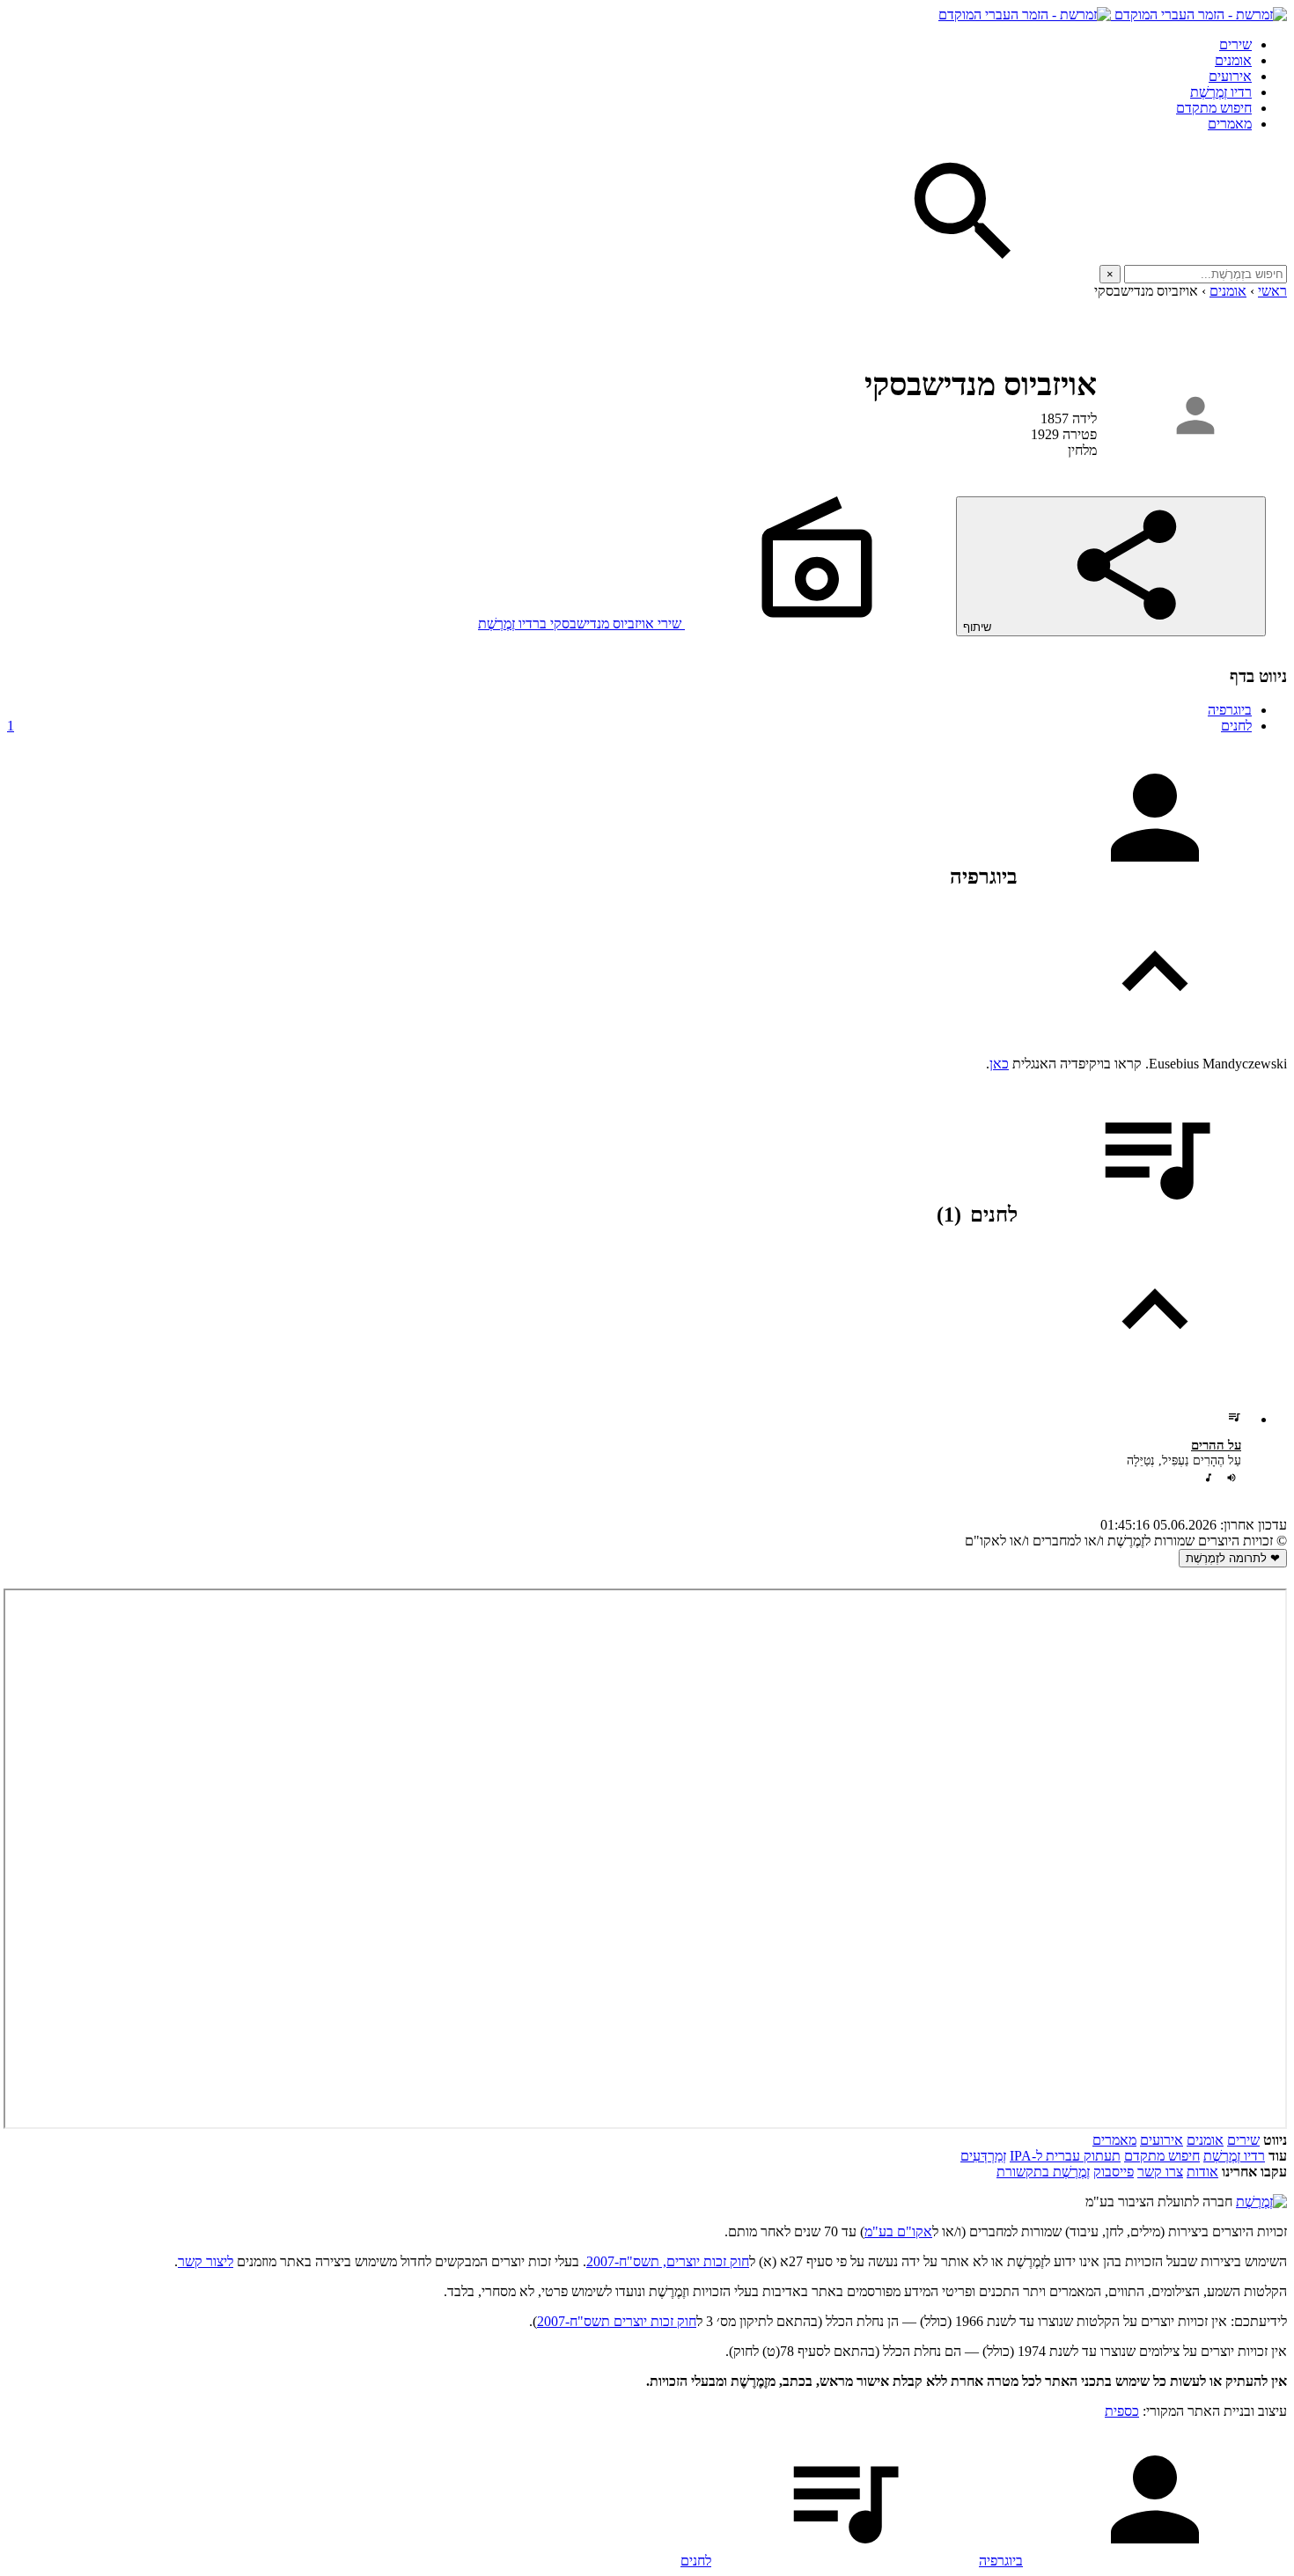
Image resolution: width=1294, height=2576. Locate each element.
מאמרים (1230, 124)
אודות (1202, 2172)
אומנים (1233, 60)
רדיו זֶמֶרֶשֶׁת (1234, 2156)
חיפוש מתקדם (1214, 108)
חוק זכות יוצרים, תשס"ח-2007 (668, 2261)
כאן (999, 1064)
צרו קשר (1160, 2172)
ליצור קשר (206, 2261)
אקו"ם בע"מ (898, 2231)
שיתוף (979, 627)
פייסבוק (1114, 2172)
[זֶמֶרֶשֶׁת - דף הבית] (1261, 2202)
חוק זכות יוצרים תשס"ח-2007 (617, 2321)
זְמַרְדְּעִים (983, 2156)
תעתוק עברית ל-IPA (1065, 2156)
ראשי (1272, 291)
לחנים (629, 726)
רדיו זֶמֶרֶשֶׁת (1221, 92)
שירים (1235, 44)
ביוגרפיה (1230, 710)
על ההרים (1216, 1445)
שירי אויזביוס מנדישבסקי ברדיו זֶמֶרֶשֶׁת (581, 624)
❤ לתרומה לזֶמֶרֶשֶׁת (1233, 1558)
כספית (1122, 2411)
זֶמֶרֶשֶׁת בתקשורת (1043, 2172)
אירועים (1230, 76)
